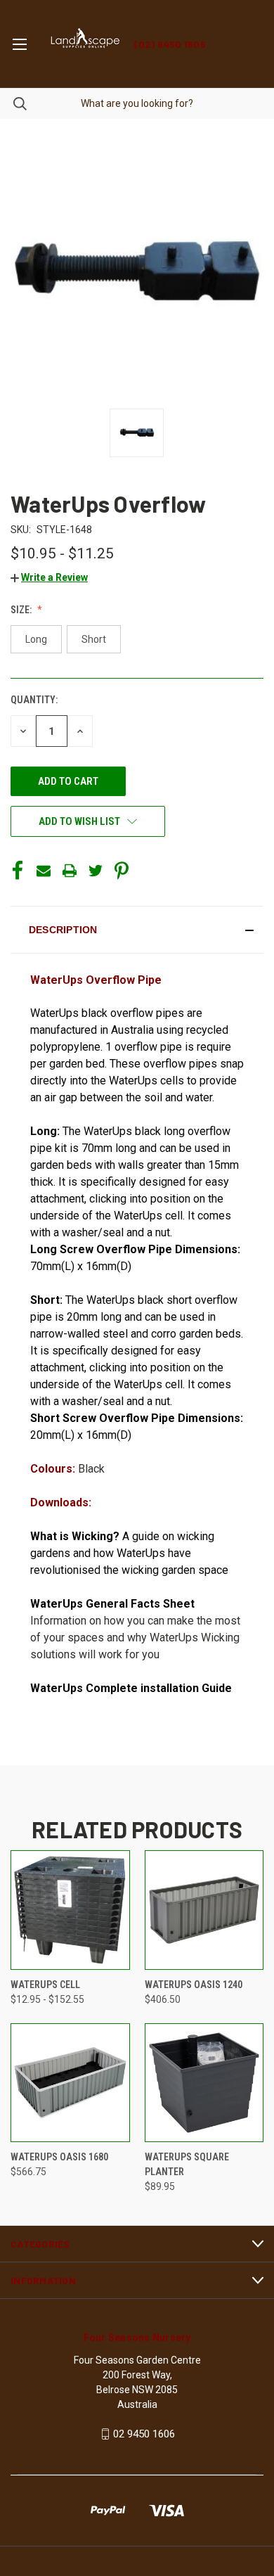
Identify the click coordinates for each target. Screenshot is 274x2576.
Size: (22, 610)
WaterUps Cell (45, 1985)
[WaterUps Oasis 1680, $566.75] (70, 2083)
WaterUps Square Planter (187, 2164)
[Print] (70, 871)
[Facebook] (18, 871)
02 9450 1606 (144, 2434)
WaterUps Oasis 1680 (59, 2157)
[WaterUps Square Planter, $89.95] (204, 2083)
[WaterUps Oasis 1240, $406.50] (204, 1910)
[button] (49, 577)
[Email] (44, 871)
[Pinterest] (122, 871)
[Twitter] (96, 871)
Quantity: (34, 700)
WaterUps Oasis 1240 (194, 1985)
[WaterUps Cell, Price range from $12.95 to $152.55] (70, 1910)
